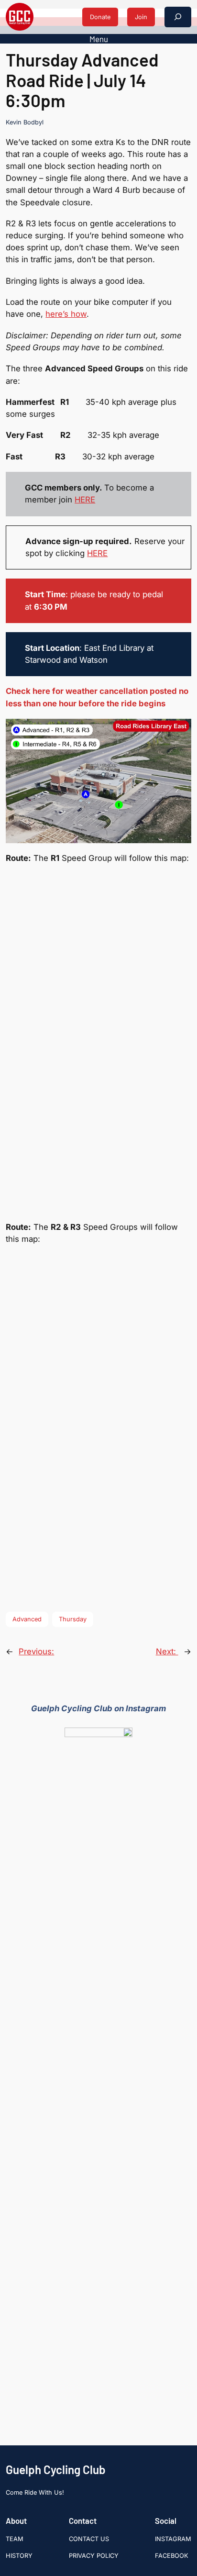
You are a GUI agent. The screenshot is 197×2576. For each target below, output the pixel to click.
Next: (167, 1651)
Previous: (36, 1651)
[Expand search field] (178, 17)
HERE (85, 500)
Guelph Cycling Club (56, 2470)
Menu (99, 39)
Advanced (27, 1619)
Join (141, 17)
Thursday (73, 1619)
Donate (100, 17)
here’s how (66, 314)
